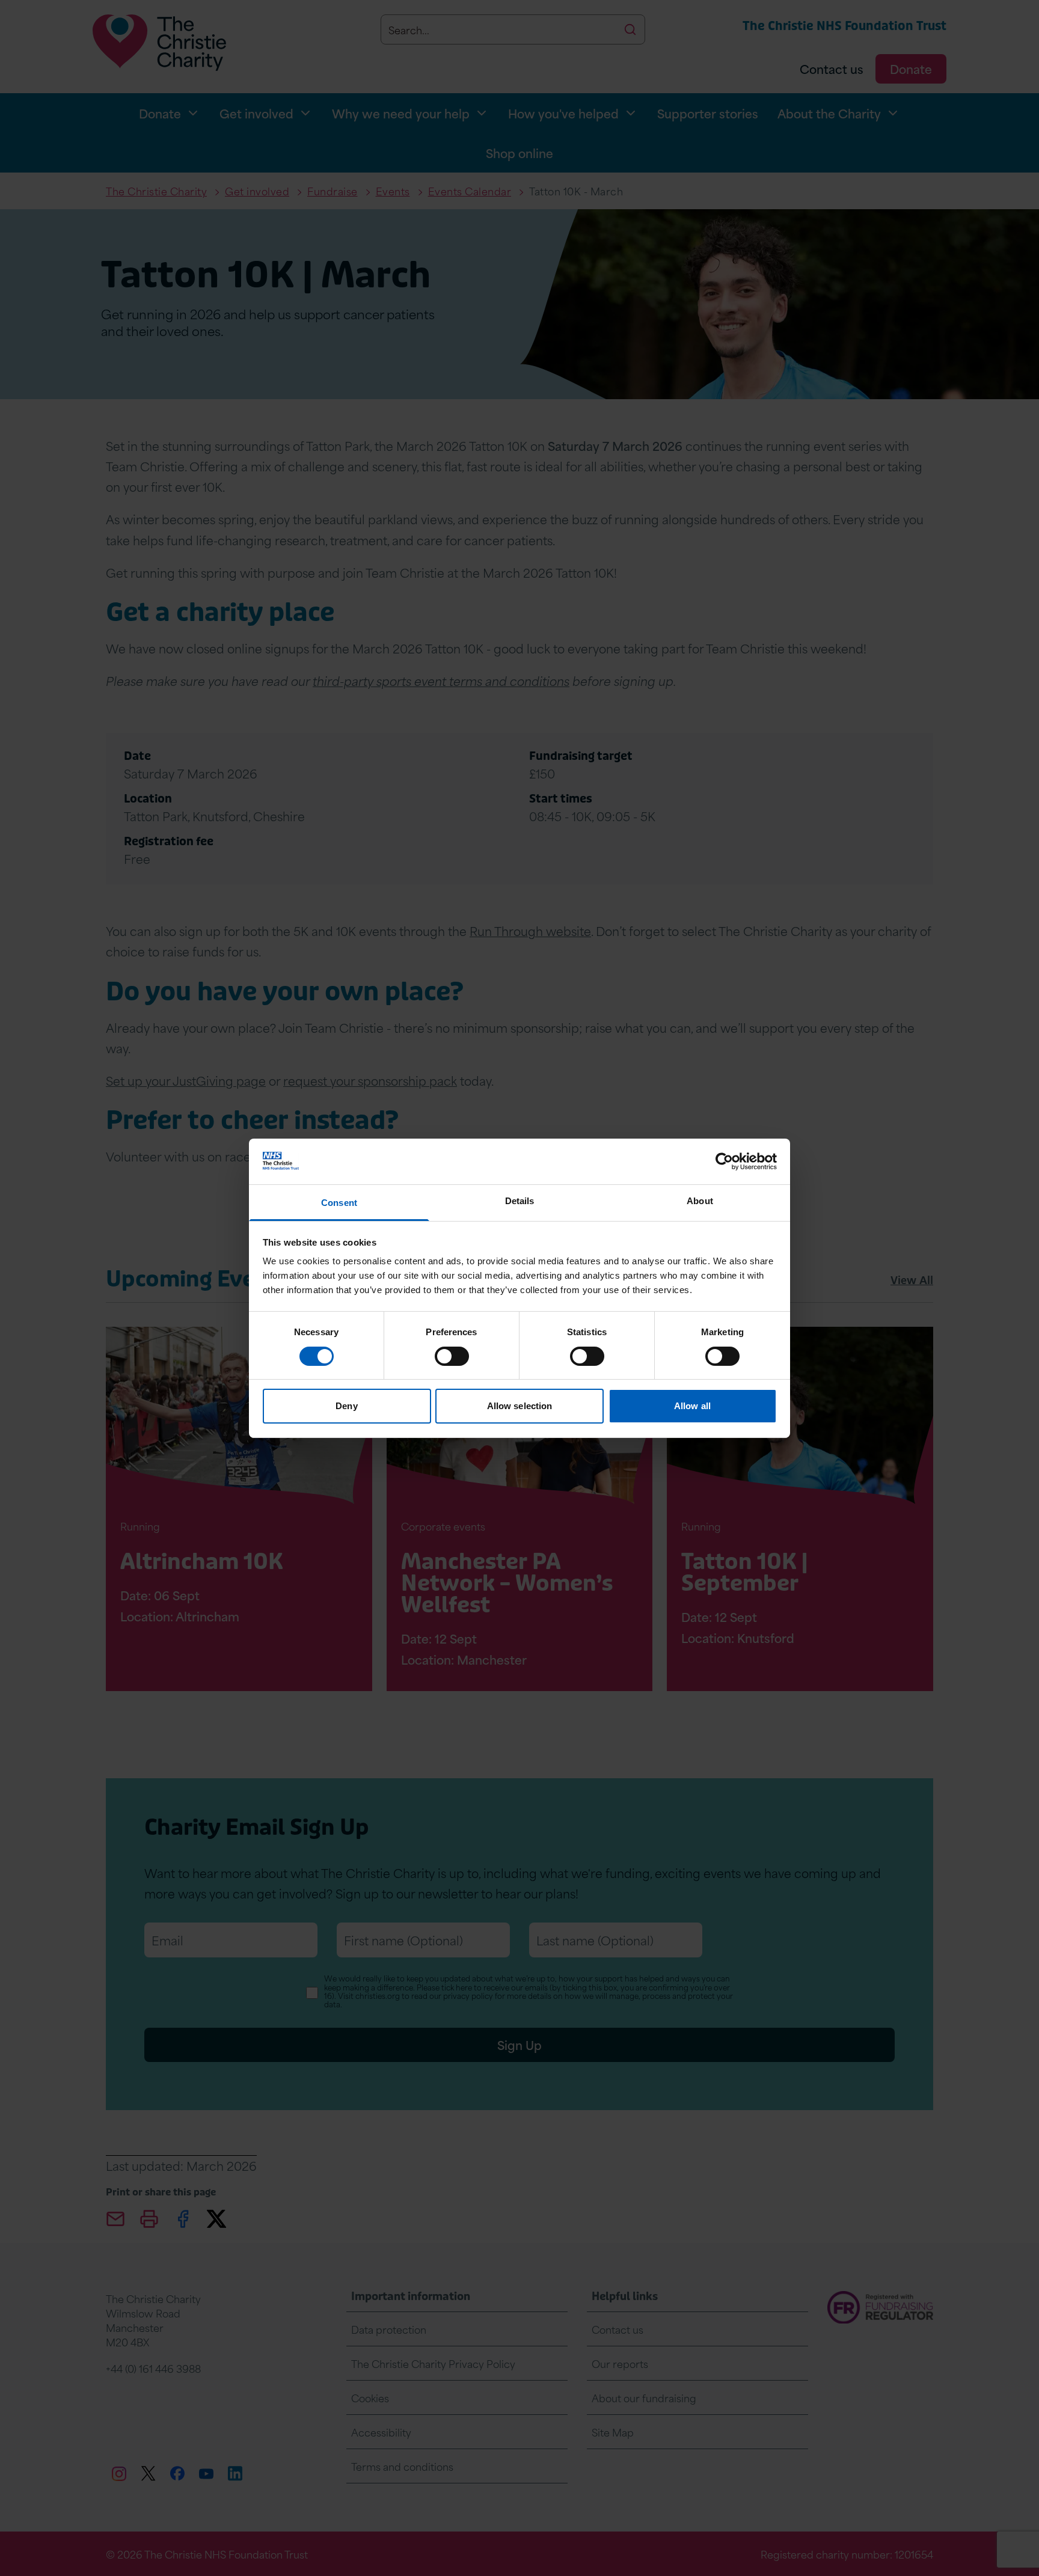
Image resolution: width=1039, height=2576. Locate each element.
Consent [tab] (339, 1203)
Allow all (692, 1406)
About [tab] (700, 1201)
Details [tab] (520, 1201)
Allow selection (520, 1406)
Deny (346, 1406)
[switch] (452, 1356)
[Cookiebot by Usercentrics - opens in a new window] (724, 1161)
